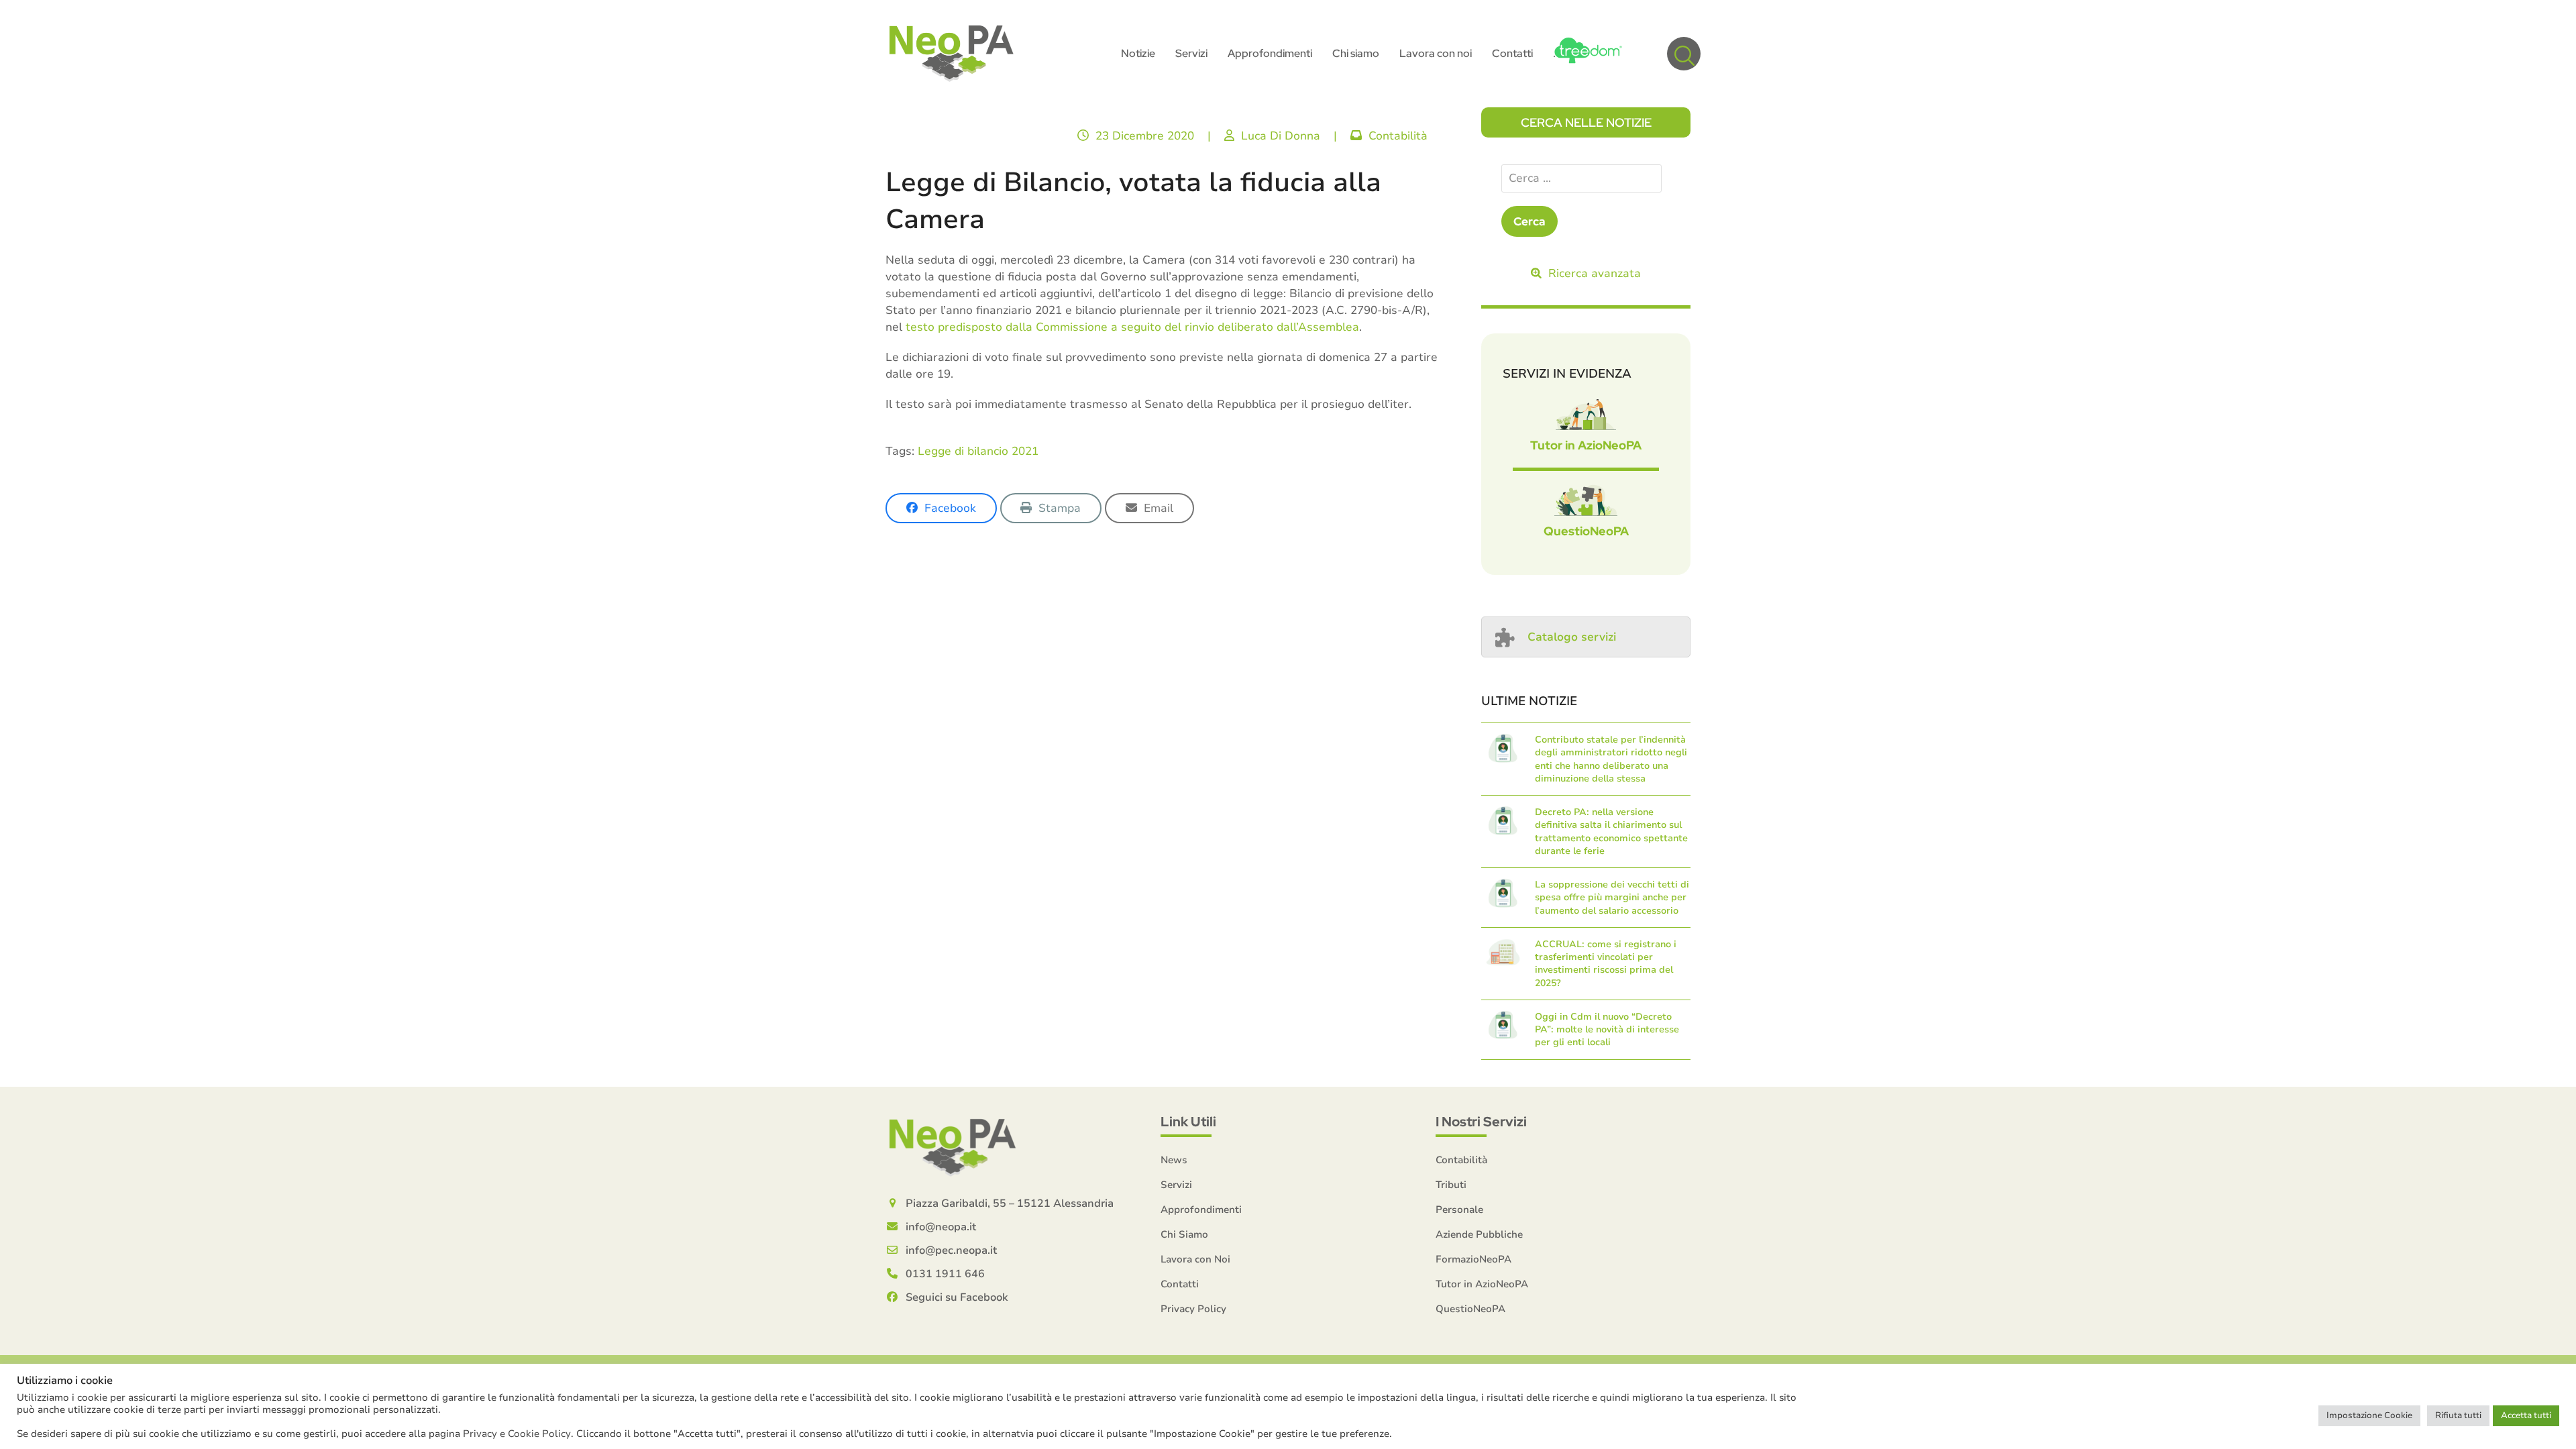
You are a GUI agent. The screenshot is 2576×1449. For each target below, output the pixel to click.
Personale (1459, 1210)
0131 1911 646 (945, 1274)
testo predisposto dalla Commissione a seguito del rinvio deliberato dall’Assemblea (1132, 327)
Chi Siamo (1184, 1234)
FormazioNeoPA (1473, 1259)
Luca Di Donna (1281, 136)
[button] (1684, 54)
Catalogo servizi (1572, 637)
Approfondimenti (1201, 1210)
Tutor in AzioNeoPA (1586, 445)
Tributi (1451, 1185)
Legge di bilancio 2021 (978, 451)
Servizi (1176, 1185)
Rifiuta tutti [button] (2458, 1415)
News (1174, 1160)
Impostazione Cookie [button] (2369, 1415)
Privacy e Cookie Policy (517, 1434)
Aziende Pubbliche (1479, 1234)
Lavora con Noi (1195, 1259)
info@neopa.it (941, 1227)
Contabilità (1398, 136)
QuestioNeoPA (1586, 531)
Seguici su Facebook (957, 1297)
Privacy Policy (1193, 1309)
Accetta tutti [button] (2526, 1415)
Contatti (1180, 1284)
